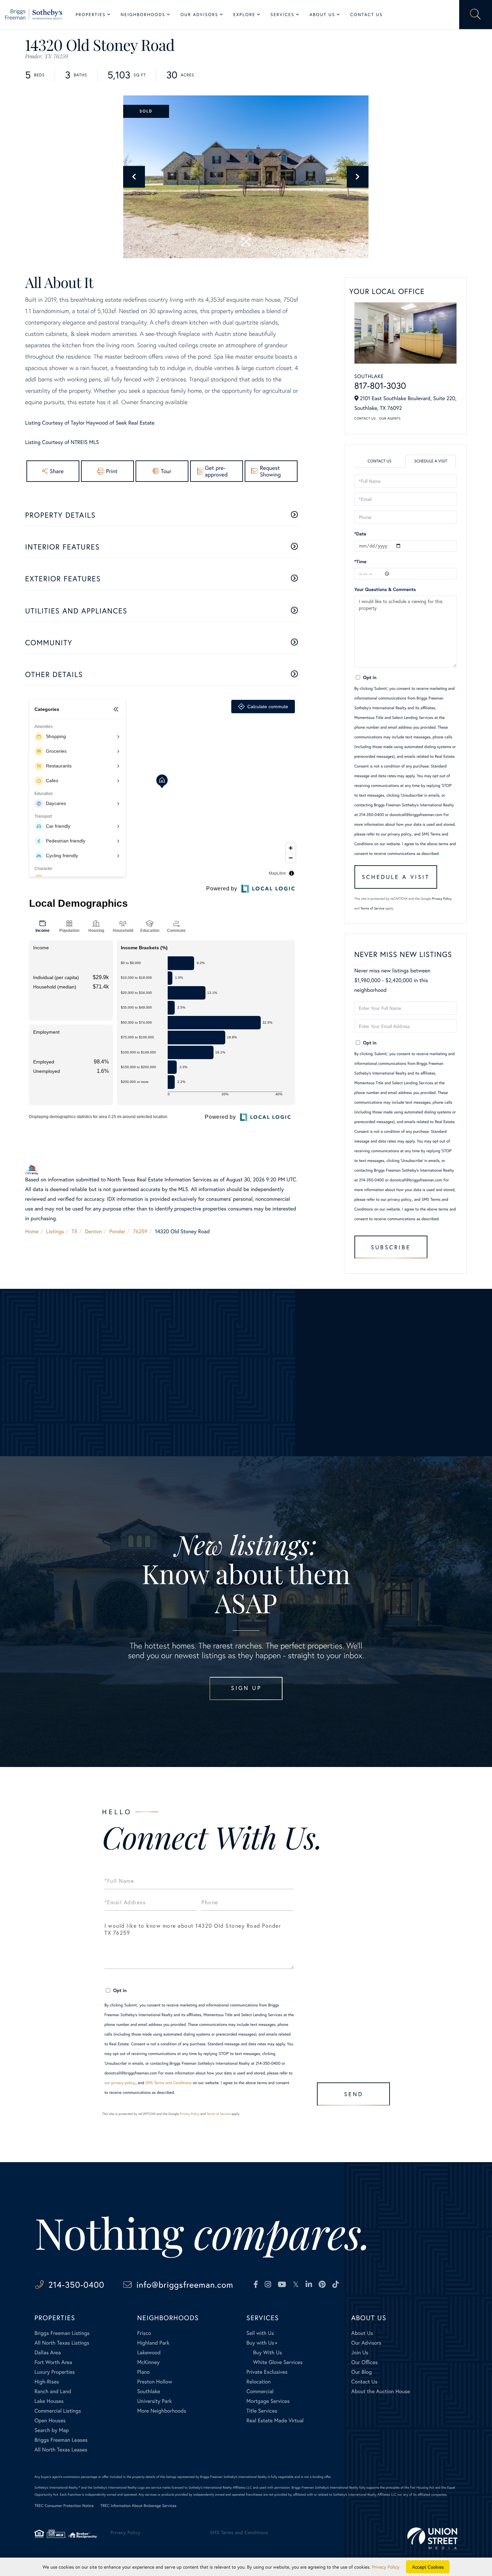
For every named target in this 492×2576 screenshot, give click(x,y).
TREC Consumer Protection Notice (64, 2506)
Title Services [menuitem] (262, 2411)
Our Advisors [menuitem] (199, 15)
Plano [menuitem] (144, 2372)
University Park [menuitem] (155, 2401)
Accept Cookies (428, 2567)
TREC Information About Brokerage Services (138, 2506)
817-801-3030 (380, 386)
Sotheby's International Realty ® (57, 2487)
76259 (140, 1231)
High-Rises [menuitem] (47, 2382)
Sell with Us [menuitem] (260, 2333)
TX (75, 1231)
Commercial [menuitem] (260, 2391)
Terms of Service (372, 908)
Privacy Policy (442, 899)
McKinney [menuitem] (148, 2362)
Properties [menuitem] (91, 15)
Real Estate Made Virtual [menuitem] (275, 2420)
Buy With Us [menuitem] (267, 2352)
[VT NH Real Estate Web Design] (432, 2538)
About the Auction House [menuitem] (381, 2391)
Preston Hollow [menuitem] (155, 2382)
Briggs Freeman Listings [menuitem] (62, 2333)
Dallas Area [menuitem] (48, 2352)
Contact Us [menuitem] (366, 15)
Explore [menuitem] (244, 15)
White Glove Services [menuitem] (278, 2362)
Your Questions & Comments (385, 589)
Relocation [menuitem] (258, 2382)
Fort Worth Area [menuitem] (53, 2362)
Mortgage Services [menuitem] (268, 2401)
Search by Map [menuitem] (52, 2430)
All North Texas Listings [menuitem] (62, 2343)
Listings (55, 1231)
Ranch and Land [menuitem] (53, 2391)
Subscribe (391, 1247)
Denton (93, 1231)
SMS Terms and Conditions (169, 2083)
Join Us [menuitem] (360, 2352)
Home (32, 1231)
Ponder (117, 1231)
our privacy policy (396, 834)
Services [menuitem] (282, 15)
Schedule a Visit (431, 461)
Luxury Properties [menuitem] (55, 2372)
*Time (360, 561)
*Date (360, 534)
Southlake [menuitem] (149, 2391)
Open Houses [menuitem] (50, 2420)
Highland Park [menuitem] (153, 2343)
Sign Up (246, 1688)
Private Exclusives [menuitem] (267, 2372)
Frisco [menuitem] (144, 2333)
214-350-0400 (76, 2285)
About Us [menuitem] (322, 15)
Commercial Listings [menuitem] (58, 2411)
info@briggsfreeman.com (185, 2285)
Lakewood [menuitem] (149, 2352)
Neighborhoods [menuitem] (143, 15)
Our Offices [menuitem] (364, 2362)
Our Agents (390, 418)
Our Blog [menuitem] (361, 2372)
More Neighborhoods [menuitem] (162, 2411)
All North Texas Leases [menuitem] (61, 2450)
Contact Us (365, 418)
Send (354, 2094)
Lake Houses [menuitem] (49, 2401)
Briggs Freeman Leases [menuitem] (61, 2440)
